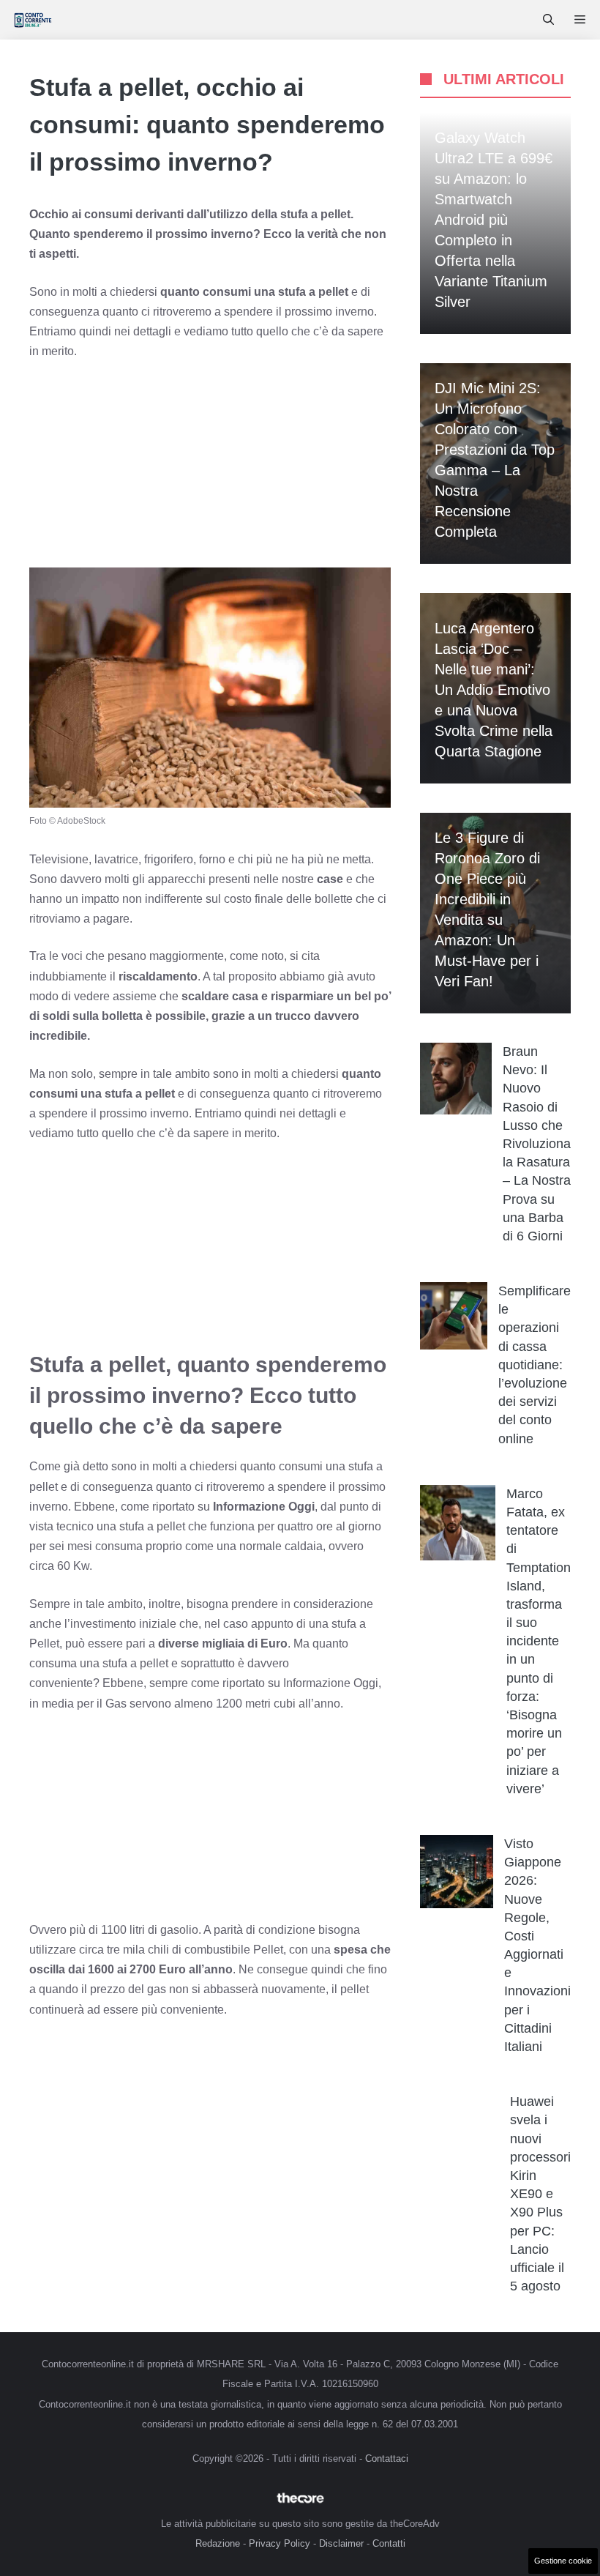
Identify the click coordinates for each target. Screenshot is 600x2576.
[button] (548, 20)
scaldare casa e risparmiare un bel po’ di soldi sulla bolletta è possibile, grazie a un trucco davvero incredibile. (210, 1016)
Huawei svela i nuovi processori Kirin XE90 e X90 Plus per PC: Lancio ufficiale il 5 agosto (540, 2194)
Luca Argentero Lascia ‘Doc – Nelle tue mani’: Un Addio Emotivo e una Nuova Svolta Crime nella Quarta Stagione (494, 690)
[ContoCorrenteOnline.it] (33, 20)
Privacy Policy (280, 2543)
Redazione (218, 2543)
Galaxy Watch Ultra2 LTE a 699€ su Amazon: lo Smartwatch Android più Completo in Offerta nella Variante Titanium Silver (494, 220)
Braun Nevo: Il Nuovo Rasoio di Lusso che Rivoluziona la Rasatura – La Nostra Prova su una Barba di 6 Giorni (537, 1144)
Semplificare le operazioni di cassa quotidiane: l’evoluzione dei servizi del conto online (535, 1365)
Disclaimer (341, 2543)
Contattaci (387, 2458)
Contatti (389, 2543)
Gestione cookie (563, 2561)
